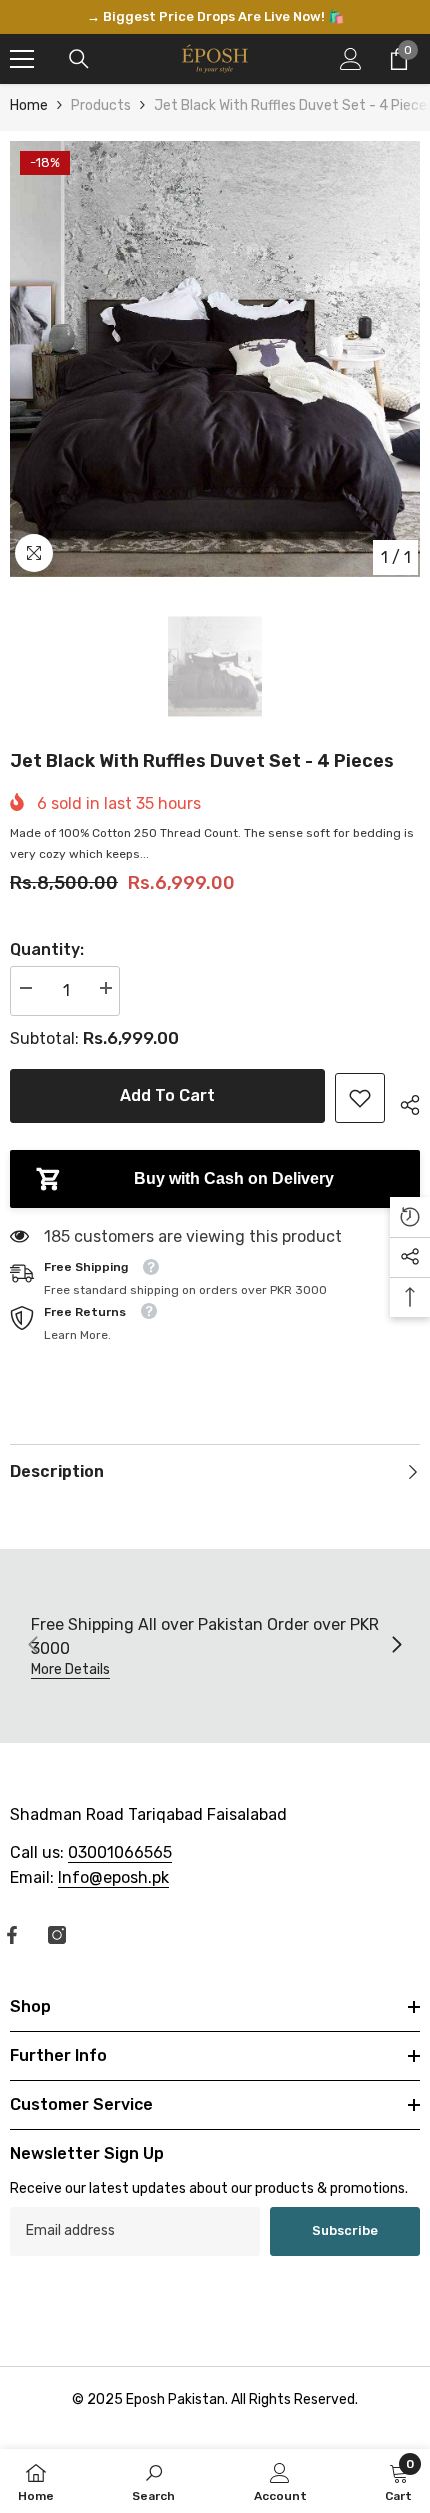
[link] (360, 1098)
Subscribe (345, 2230)
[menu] (22, 59)
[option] (215, 17)
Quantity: (47, 949)
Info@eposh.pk (113, 1877)
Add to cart (167, 1095)
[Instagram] (57, 1935)
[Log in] (351, 59)
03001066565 (120, 1852)
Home (29, 105)
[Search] (79, 59)
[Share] (402, 1102)
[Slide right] (396, 1646)
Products (101, 105)
